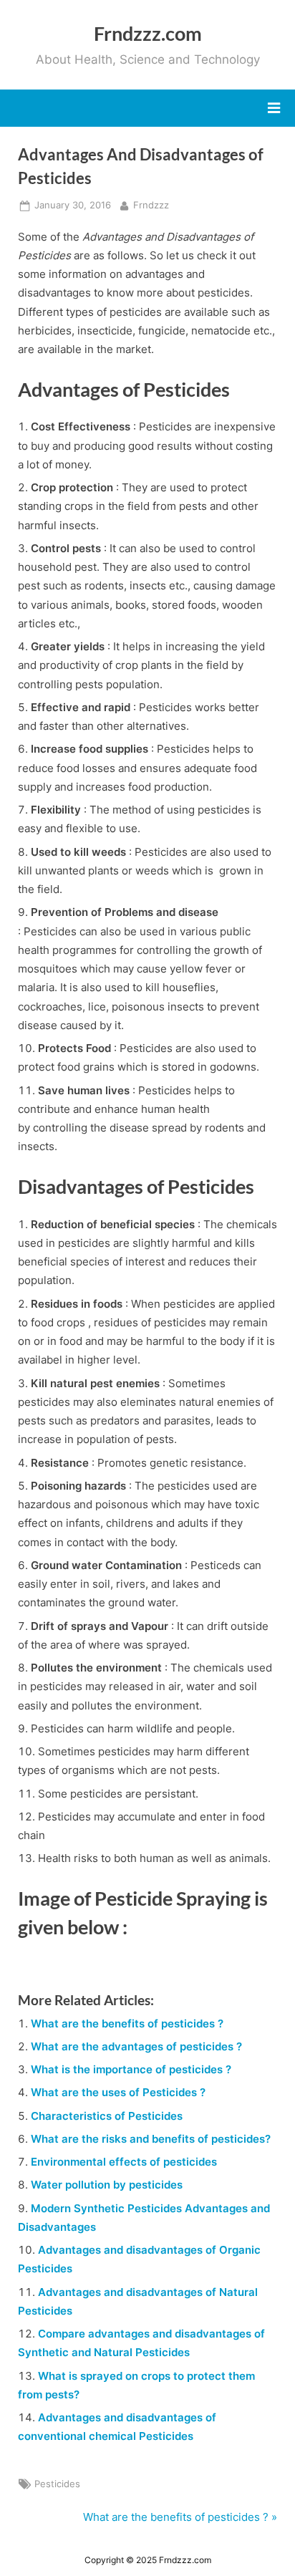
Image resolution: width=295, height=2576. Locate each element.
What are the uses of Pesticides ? (118, 2092)
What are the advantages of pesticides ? (136, 2046)
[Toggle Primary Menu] (274, 108)
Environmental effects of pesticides (124, 2162)
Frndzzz (151, 205)
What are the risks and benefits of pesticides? (151, 2139)
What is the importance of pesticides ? (131, 2069)
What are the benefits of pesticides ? (127, 2023)
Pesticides (57, 2484)
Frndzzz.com (148, 33)
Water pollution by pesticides (107, 2185)
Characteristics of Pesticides (107, 2116)
